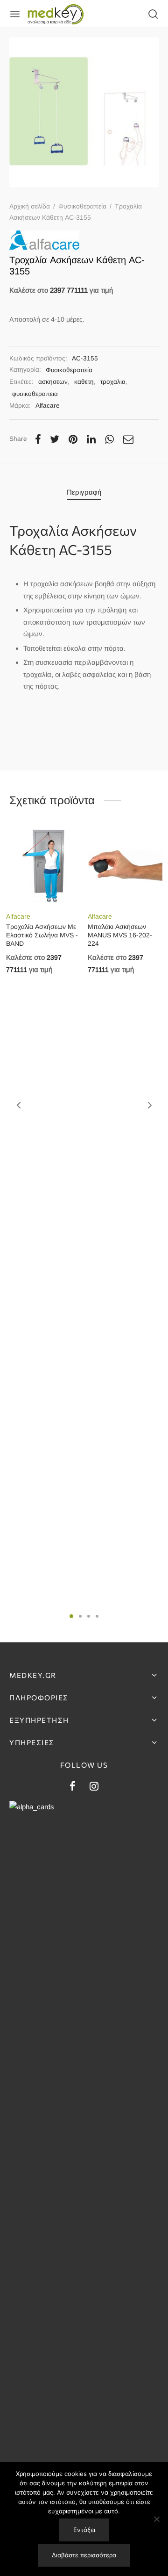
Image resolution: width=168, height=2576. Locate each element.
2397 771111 (69, 290)
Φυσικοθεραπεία (82, 206)
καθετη (84, 382)
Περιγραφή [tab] (84, 492)
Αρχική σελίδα (30, 206)
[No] (156, 2519)
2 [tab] (80, 1616)
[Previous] (19, 1105)
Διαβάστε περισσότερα (84, 2555)
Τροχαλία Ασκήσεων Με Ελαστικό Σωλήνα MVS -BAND (42, 935)
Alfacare (48, 406)
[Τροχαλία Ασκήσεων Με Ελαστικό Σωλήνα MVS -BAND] (43, 866)
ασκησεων (53, 382)
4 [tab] (97, 1616)
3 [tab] (89, 1616)
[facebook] (73, 1787)
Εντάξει (84, 2530)
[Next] (150, 1105)
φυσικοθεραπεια (35, 394)
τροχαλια (113, 382)
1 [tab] (71, 1616)
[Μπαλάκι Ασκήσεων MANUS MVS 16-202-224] (125, 866)
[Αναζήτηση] (153, 14)
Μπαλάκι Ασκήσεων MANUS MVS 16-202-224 (120, 935)
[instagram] (94, 1787)
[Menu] (15, 14)
